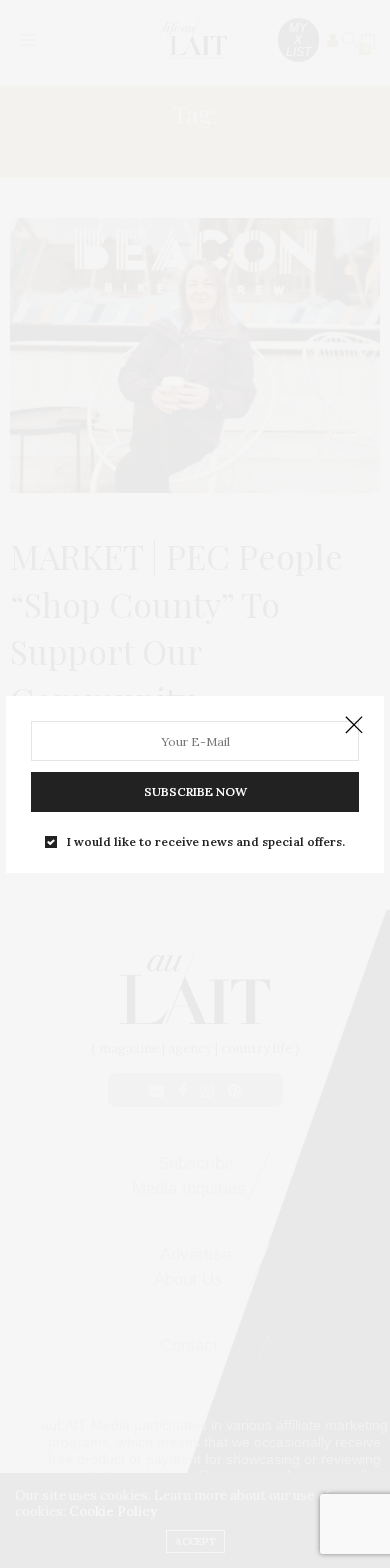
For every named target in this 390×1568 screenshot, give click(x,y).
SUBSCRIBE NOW (195, 791)
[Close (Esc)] (354, 726)
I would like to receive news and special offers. (206, 842)
